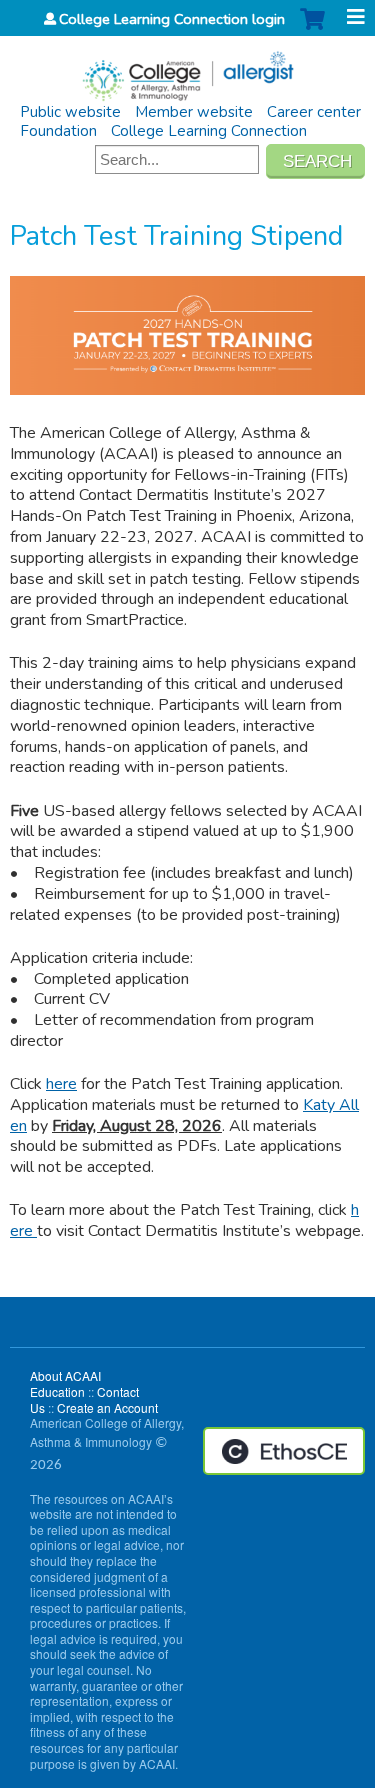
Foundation (58, 131)
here (61, 1084)
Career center (314, 112)
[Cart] (312, 29)
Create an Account (107, 1407)
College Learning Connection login (172, 19)
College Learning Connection (209, 131)
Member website (194, 112)
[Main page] (187, 69)
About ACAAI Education (65, 1383)
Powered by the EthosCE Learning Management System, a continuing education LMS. (284, 1451)
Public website (70, 112)
